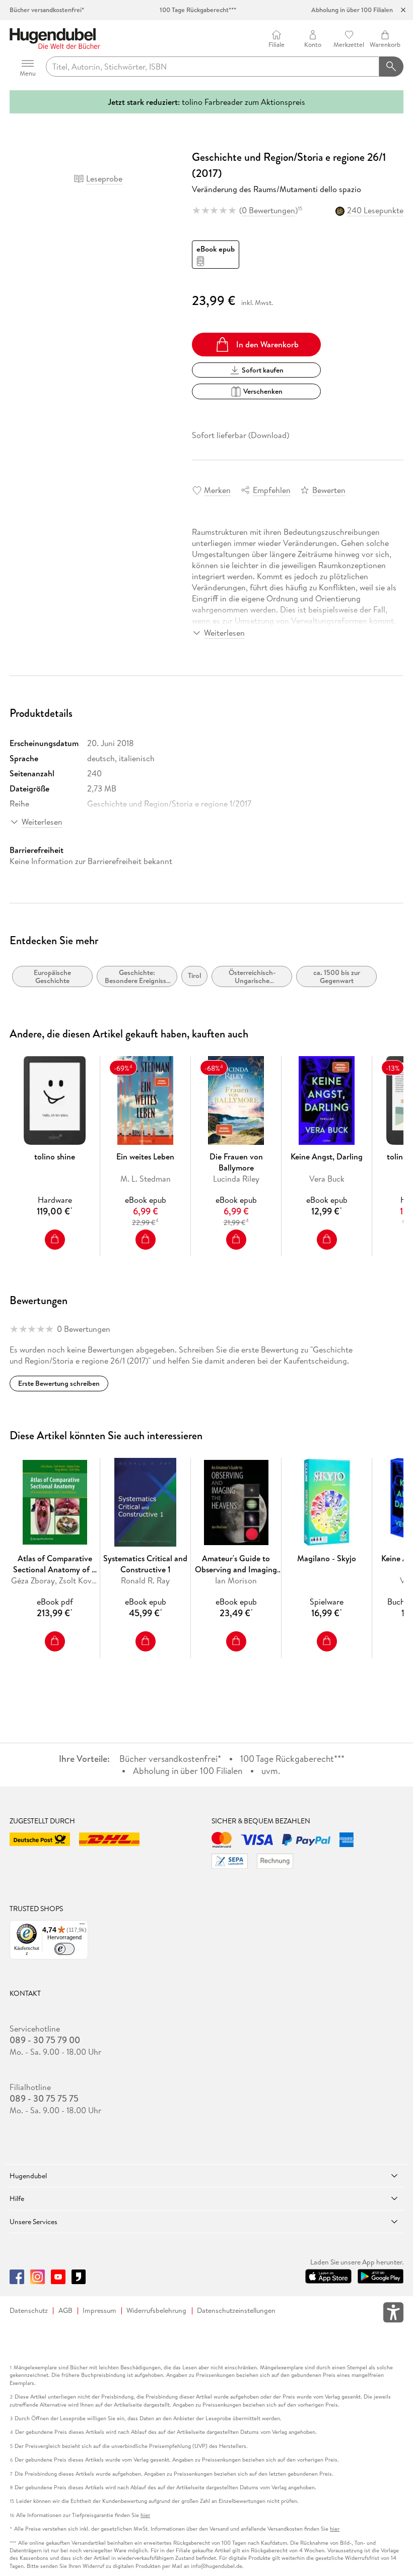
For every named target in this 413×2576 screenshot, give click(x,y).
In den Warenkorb (267, 344)
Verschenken (263, 391)
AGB (65, 2311)
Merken (217, 490)
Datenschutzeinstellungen (236, 2311)
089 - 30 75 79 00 (45, 2040)
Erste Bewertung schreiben (59, 1383)
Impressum (99, 2311)
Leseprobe (104, 178)
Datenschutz (29, 2311)
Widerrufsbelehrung (156, 2311)
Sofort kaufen (263, 370)
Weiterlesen (224, 633)
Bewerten (329, 490)
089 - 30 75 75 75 (44, 2099)
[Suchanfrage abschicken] (391, 67)
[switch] (64, 1949)
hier (145, 2515)
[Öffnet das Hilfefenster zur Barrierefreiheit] (393, 2314)
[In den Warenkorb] (55, 1240)
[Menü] (82, 1926)
